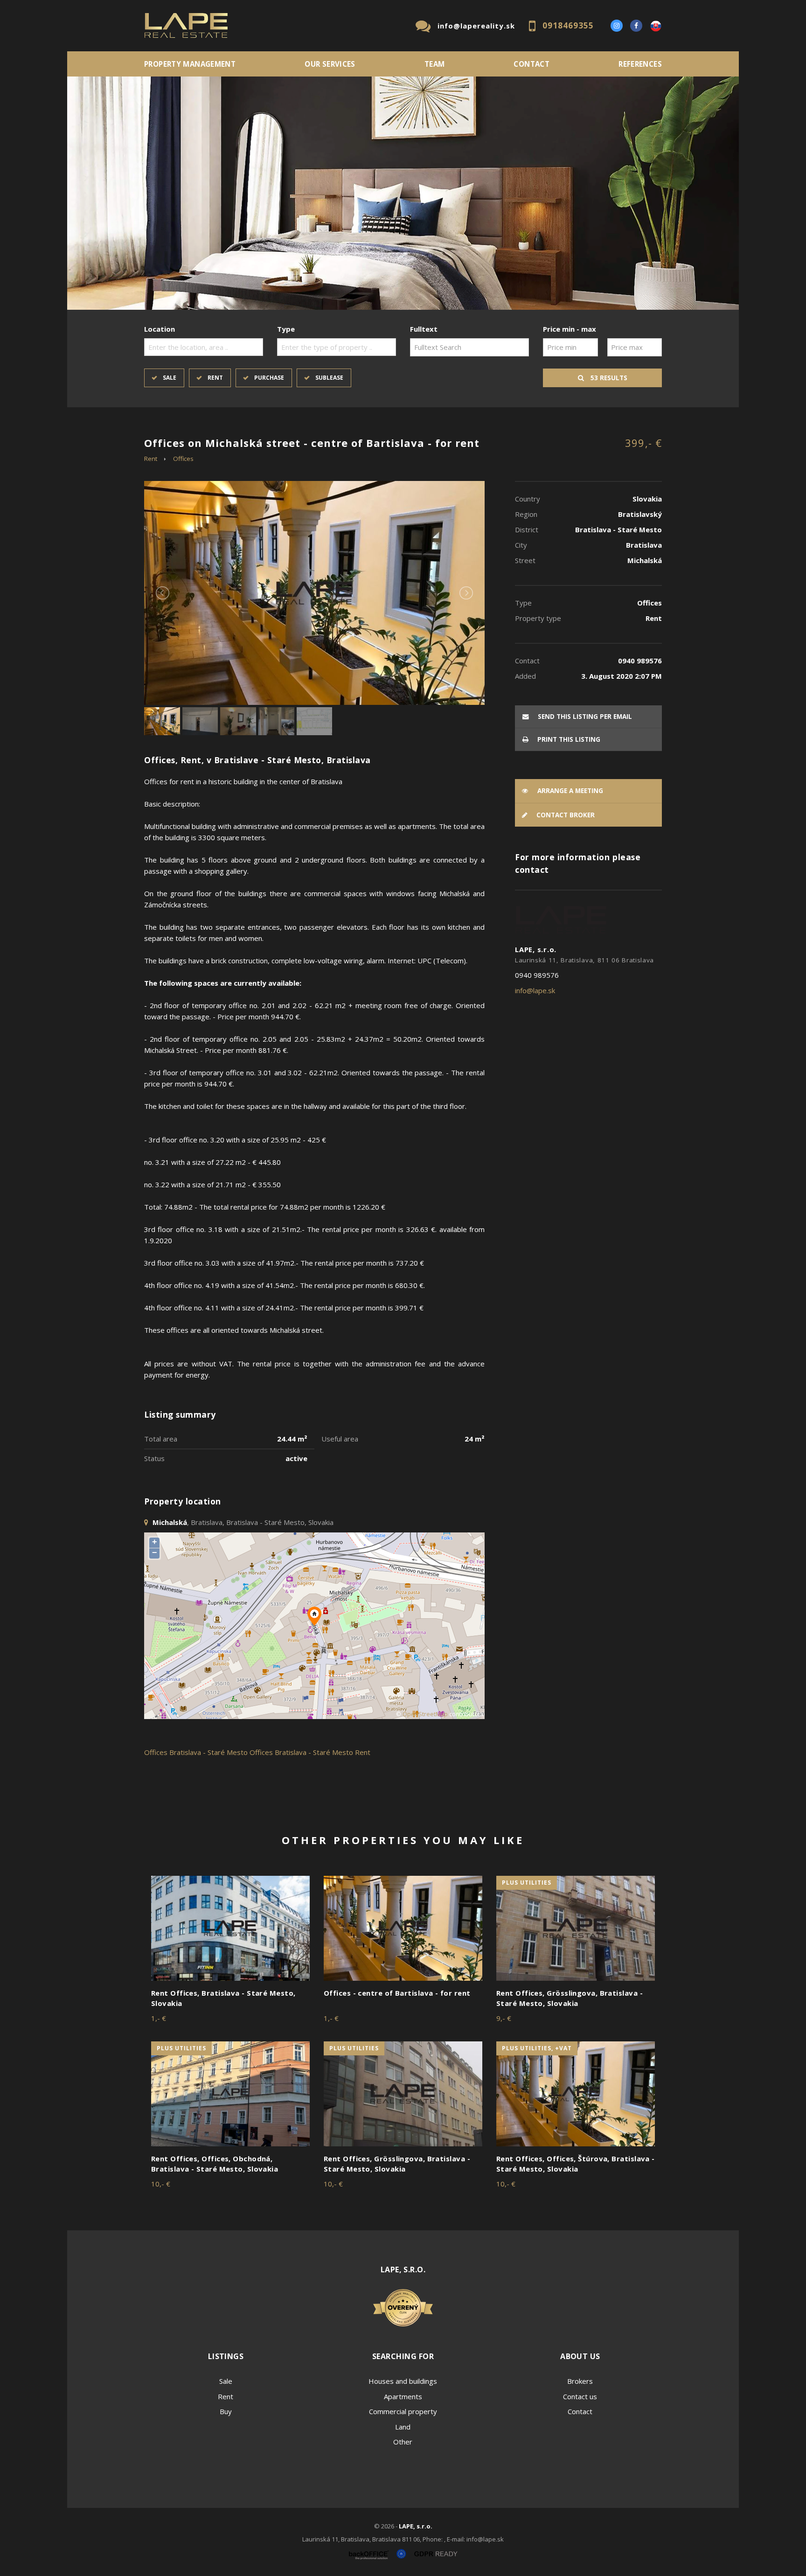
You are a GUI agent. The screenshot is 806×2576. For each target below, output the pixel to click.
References (640, 64)
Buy (226, 2411)
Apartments (403, 2396)
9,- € (504, 2018)
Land (403, 2427)
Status (154, 1458)
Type (286, 329)
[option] (403, 193)
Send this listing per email (584, 717)
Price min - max (570, 329)
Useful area (340, 1439)
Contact (532, 64)
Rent (215, 378)
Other (403, 2442)
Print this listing (568, 739)
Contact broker (565, 815)
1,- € (159, 2018)
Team (435, 64)
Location (160, 329)
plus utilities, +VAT (537, 2048)
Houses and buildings (403, 2381)
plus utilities (527, 1883)
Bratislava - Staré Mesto (208, 1752)
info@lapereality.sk (476, 26)
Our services (330, 64)
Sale (170, 378)
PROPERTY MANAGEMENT (190, 64)
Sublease (329, 378)
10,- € (161, 2184)
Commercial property (403, 2411)
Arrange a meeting (569, 791)
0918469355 (568, 25)
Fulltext (424, 329)
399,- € (643, 443)
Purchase (269, 378)
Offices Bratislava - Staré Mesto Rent (310, 1752)
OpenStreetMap (425, 1714)
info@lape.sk (535, 990)
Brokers (580, 2381)
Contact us (580, 2396)
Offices (183, 459)
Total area (161, 1439)
